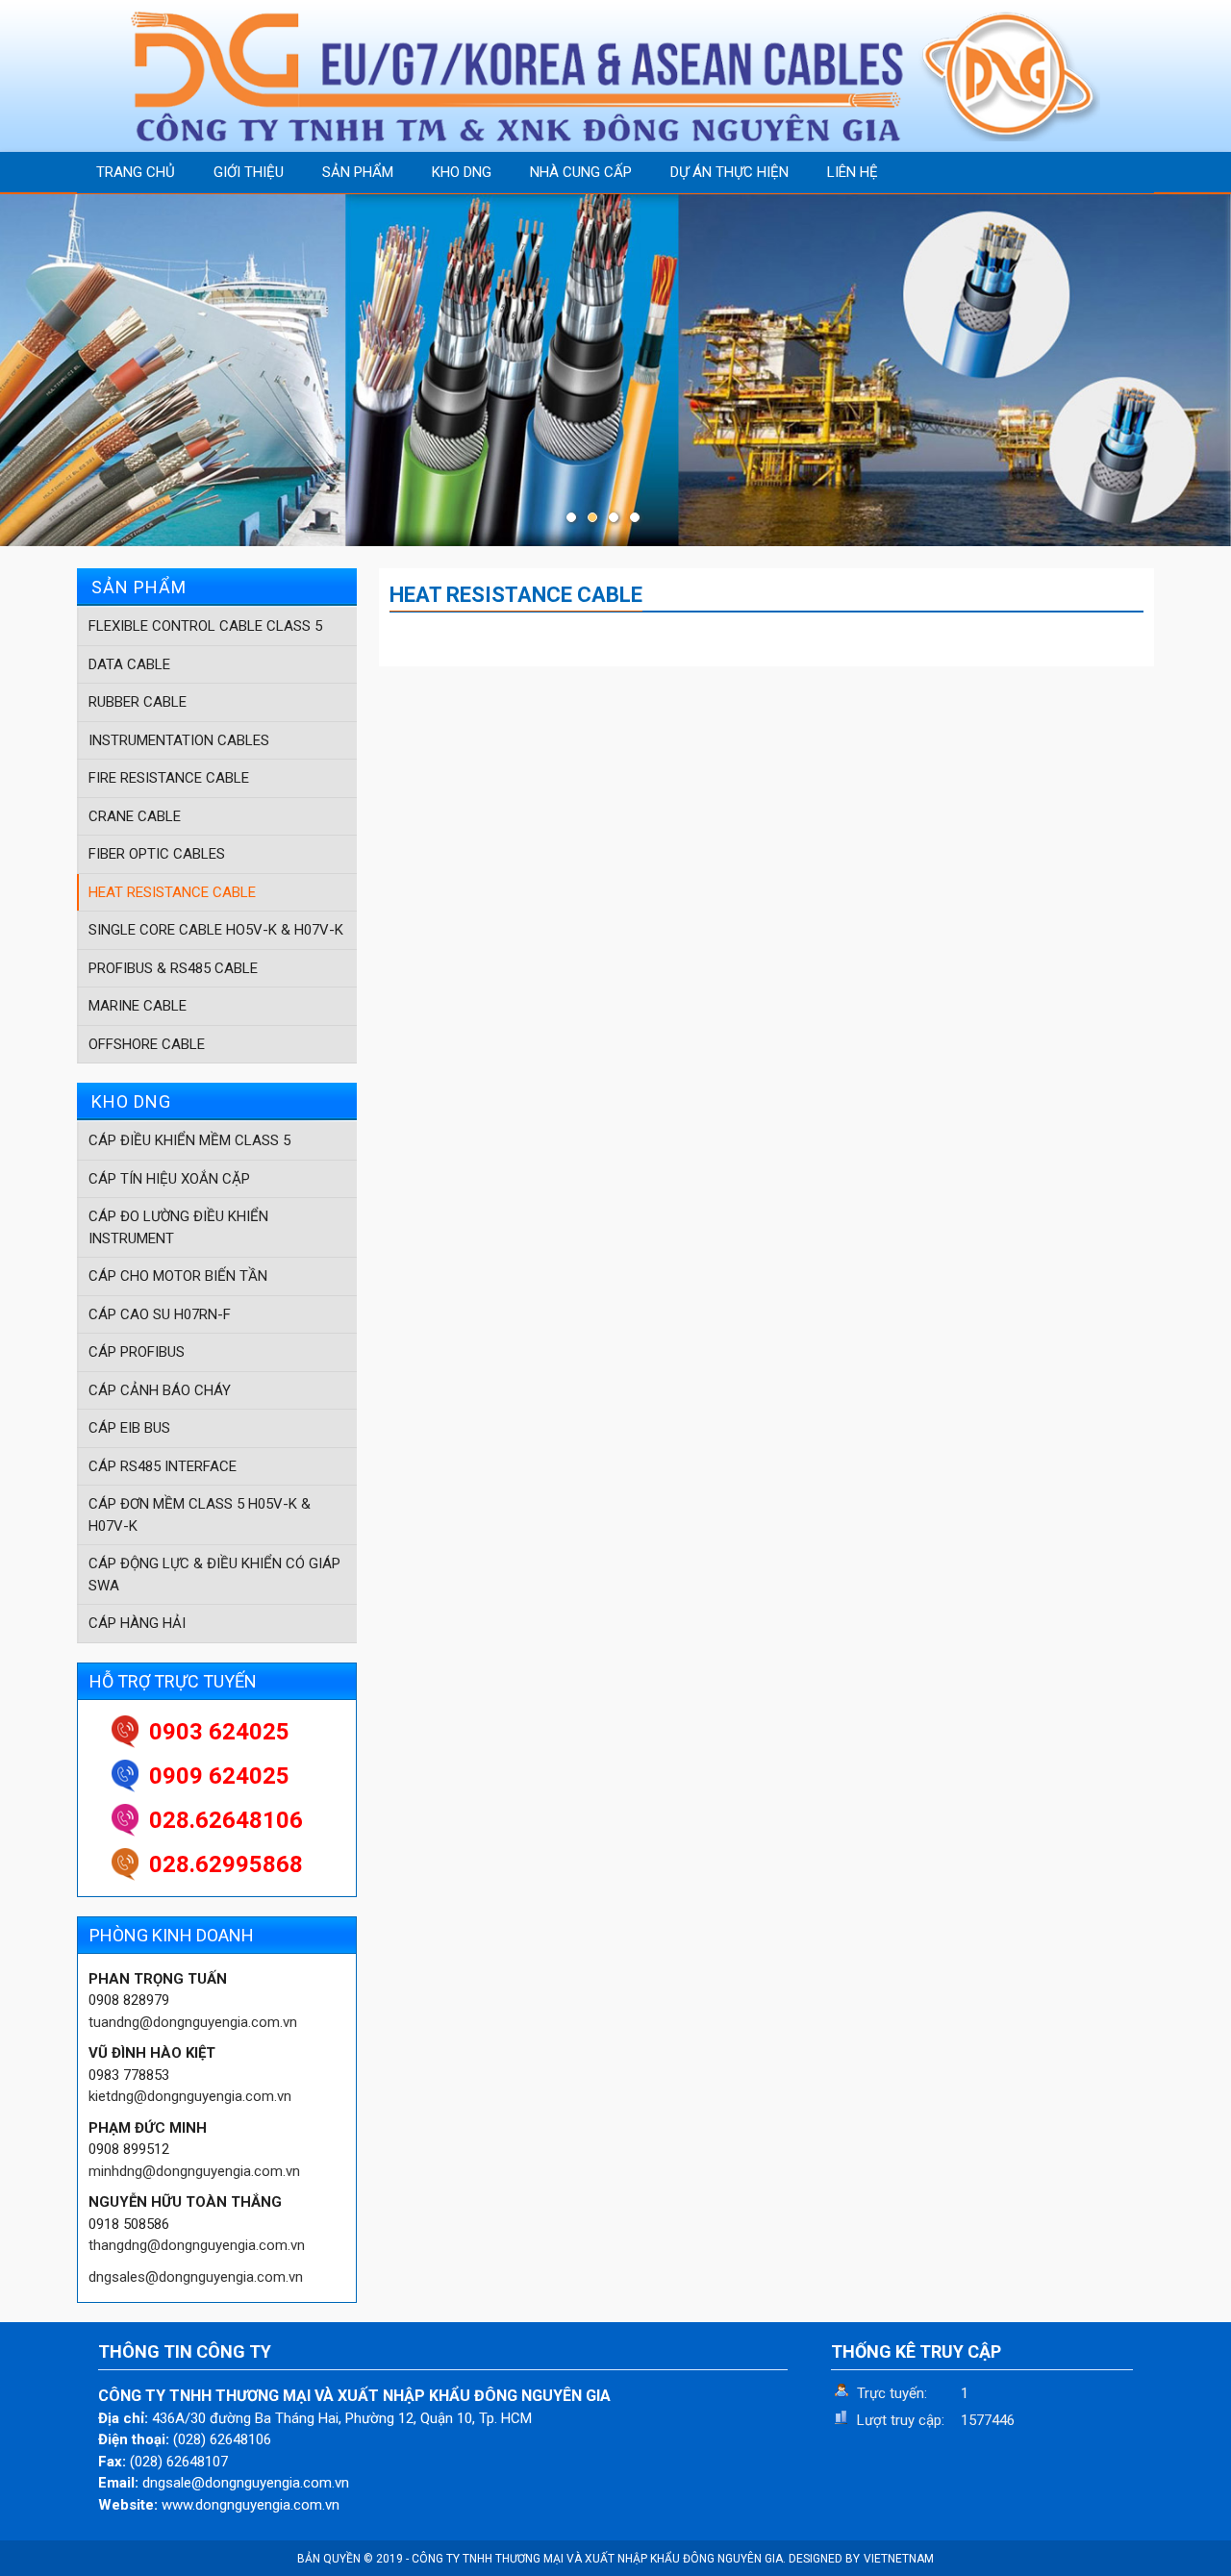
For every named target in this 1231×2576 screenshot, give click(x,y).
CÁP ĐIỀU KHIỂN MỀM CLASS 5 (189, 1140)
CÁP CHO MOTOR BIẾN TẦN (178, 1276)
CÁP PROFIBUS (137, 1352)
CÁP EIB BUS (129, 1428)
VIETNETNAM (899, 2559)
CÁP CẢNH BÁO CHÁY (160, 1390)
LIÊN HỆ (853, 172)
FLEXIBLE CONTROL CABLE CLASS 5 (205, 626)
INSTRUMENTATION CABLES (179, 740)
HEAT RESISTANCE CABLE (172, 892)
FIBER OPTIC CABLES (157, 854)
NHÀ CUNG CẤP (581, 172)
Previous (19, 370)
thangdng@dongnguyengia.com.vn (197, 2245)
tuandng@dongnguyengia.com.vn (193, 2022)
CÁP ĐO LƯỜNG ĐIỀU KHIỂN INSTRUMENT (178, 1227)
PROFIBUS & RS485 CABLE (173, 968)
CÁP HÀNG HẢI (137, 1623)
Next (1212, 370)
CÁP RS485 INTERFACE (163, 1466)
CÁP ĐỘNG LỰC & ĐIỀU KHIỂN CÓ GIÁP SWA (214, 1575)
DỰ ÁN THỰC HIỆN (729, 172)
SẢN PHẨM (358, 172)
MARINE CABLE (138, 1006)
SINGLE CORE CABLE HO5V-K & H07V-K (216, 930)
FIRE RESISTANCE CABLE (169, 778)
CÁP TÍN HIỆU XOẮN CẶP (169, 1179)
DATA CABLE (129, 664)
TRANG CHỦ (136, 172)
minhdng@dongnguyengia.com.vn (194, 2171)
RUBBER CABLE (138, 702)
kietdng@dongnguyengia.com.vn (190, 2096)
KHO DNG (462, 172)
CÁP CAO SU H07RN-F (160, 1314)
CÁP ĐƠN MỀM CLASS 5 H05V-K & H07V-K (200, 1515)
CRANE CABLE (135, 816)
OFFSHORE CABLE (147, 1044)
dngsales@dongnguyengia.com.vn (196, 2277)
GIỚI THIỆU (249, 172)
